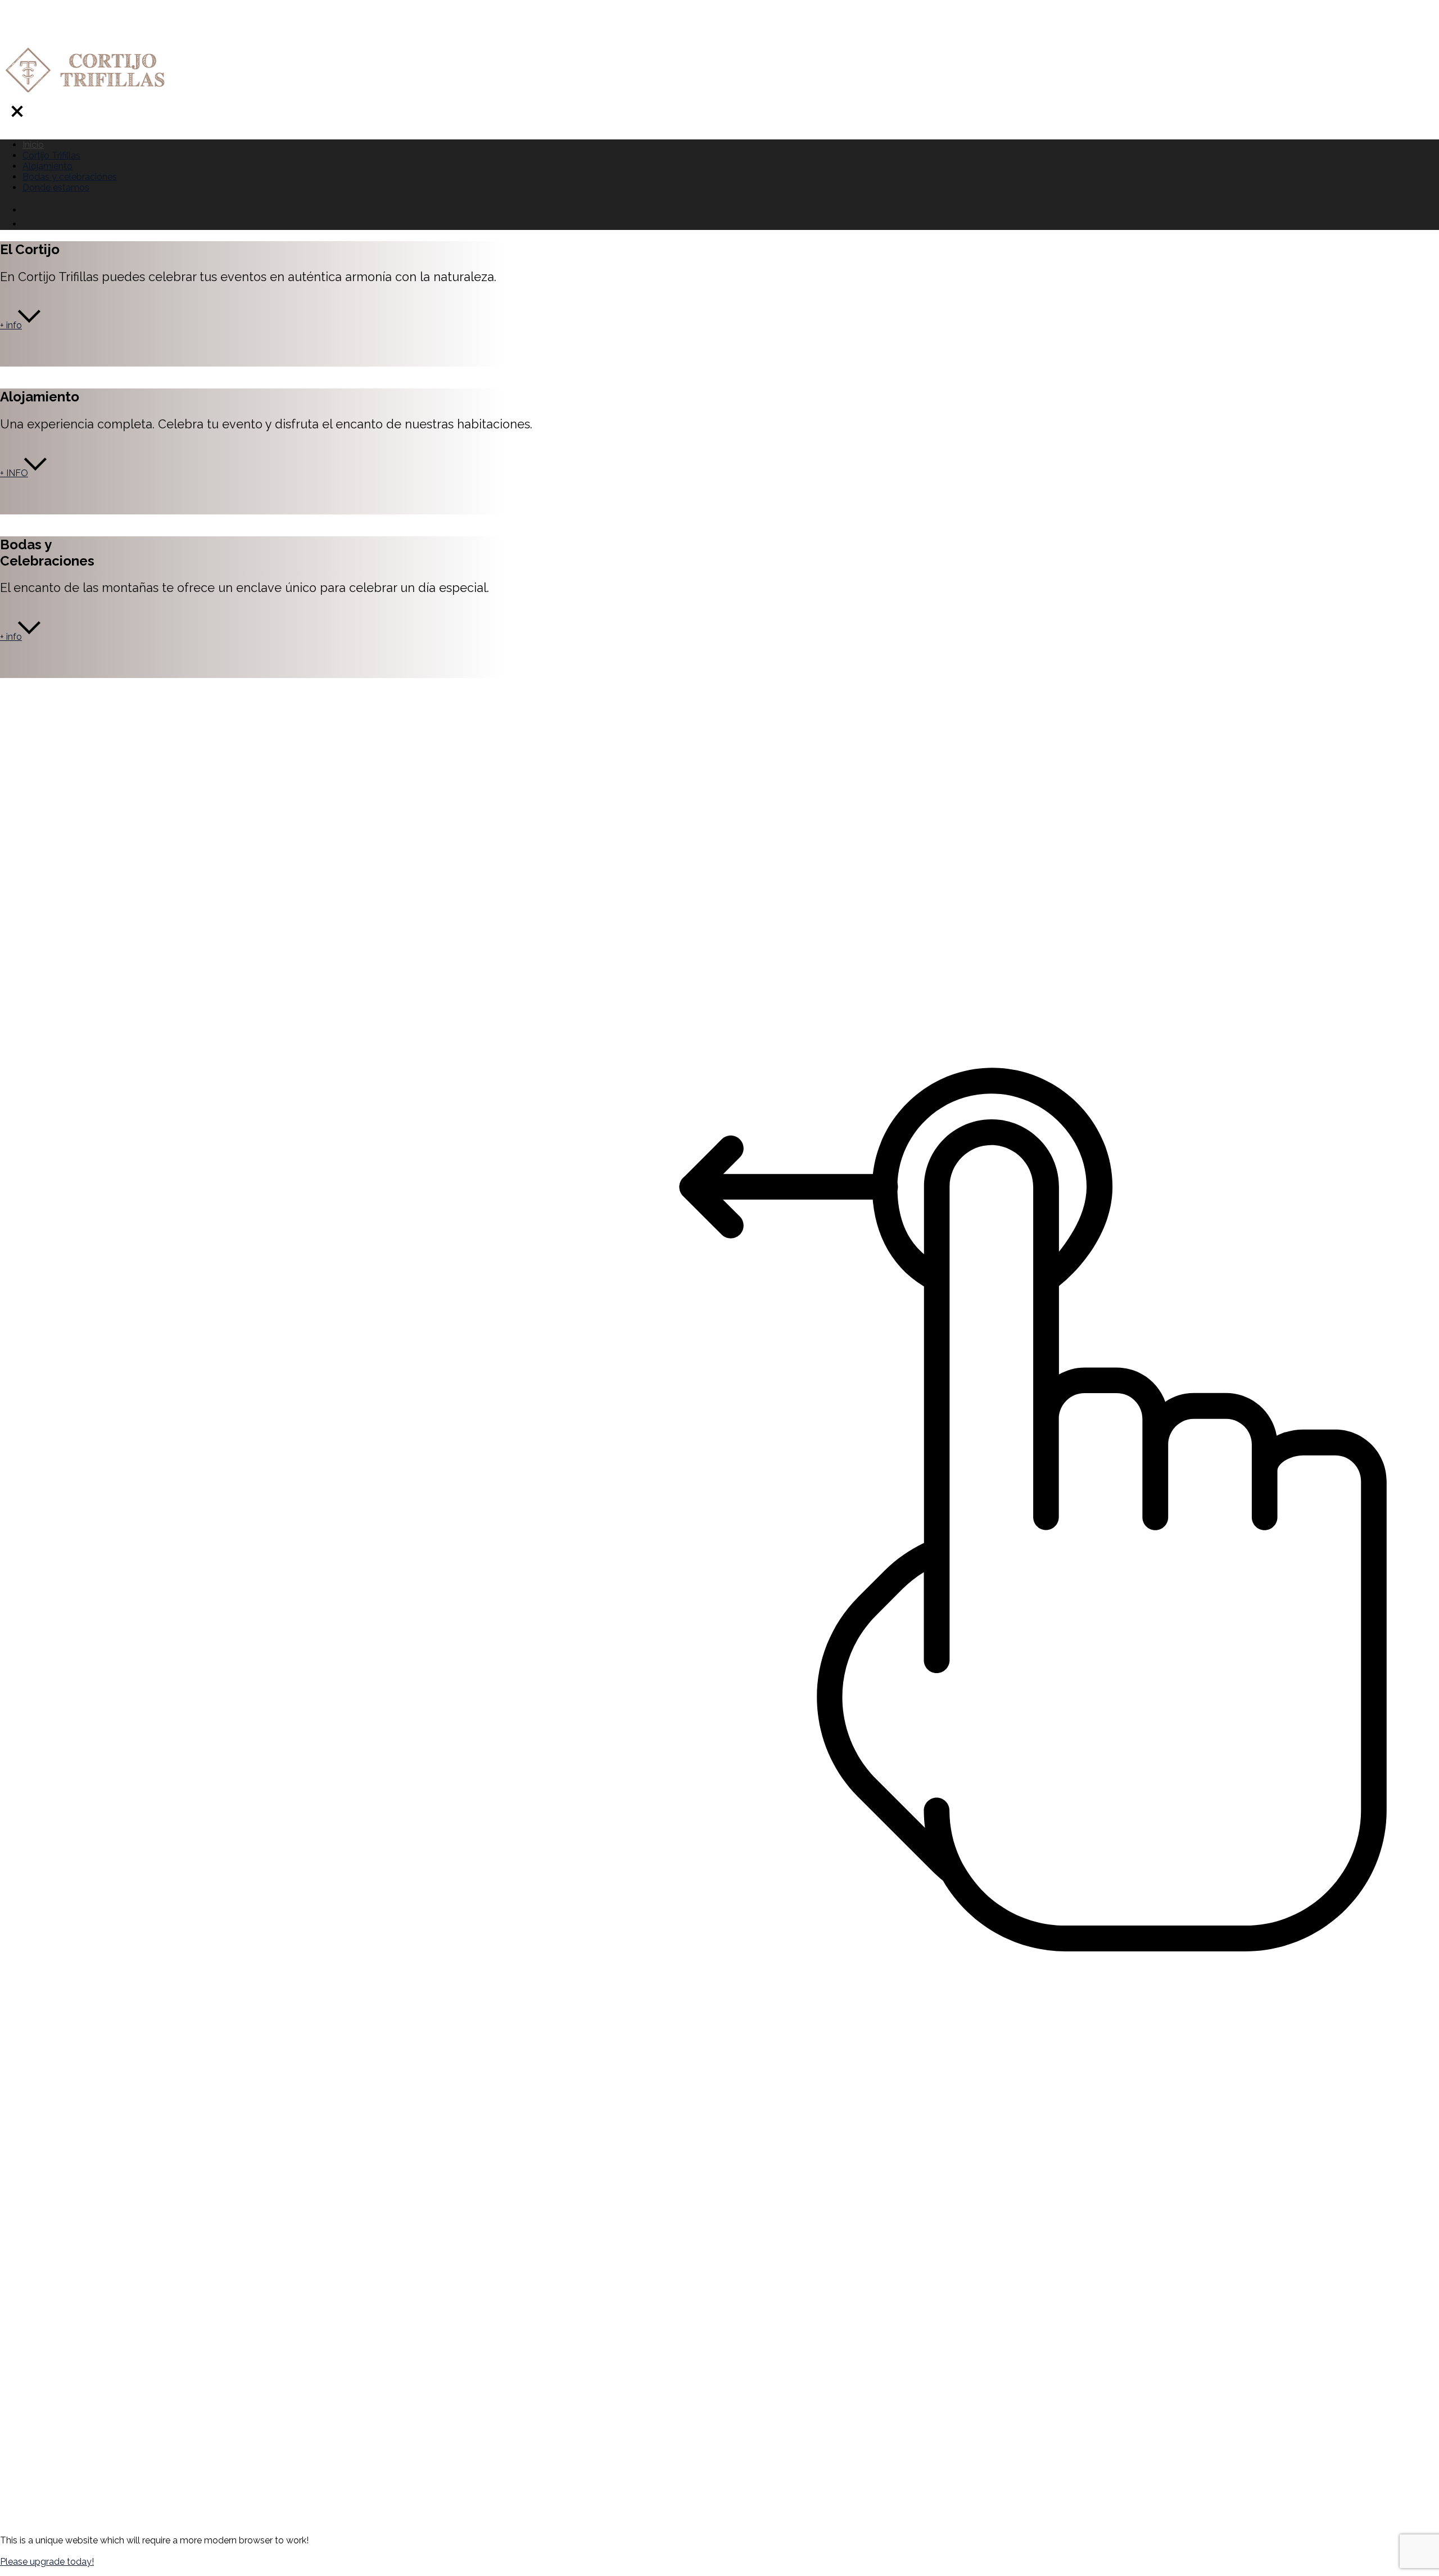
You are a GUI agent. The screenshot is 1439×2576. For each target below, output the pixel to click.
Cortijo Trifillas (51, 155)
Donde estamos (56, 187)
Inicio (33, 145)
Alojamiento (47, 166)
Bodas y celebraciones (70, 177)
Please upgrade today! (47, 2562)
